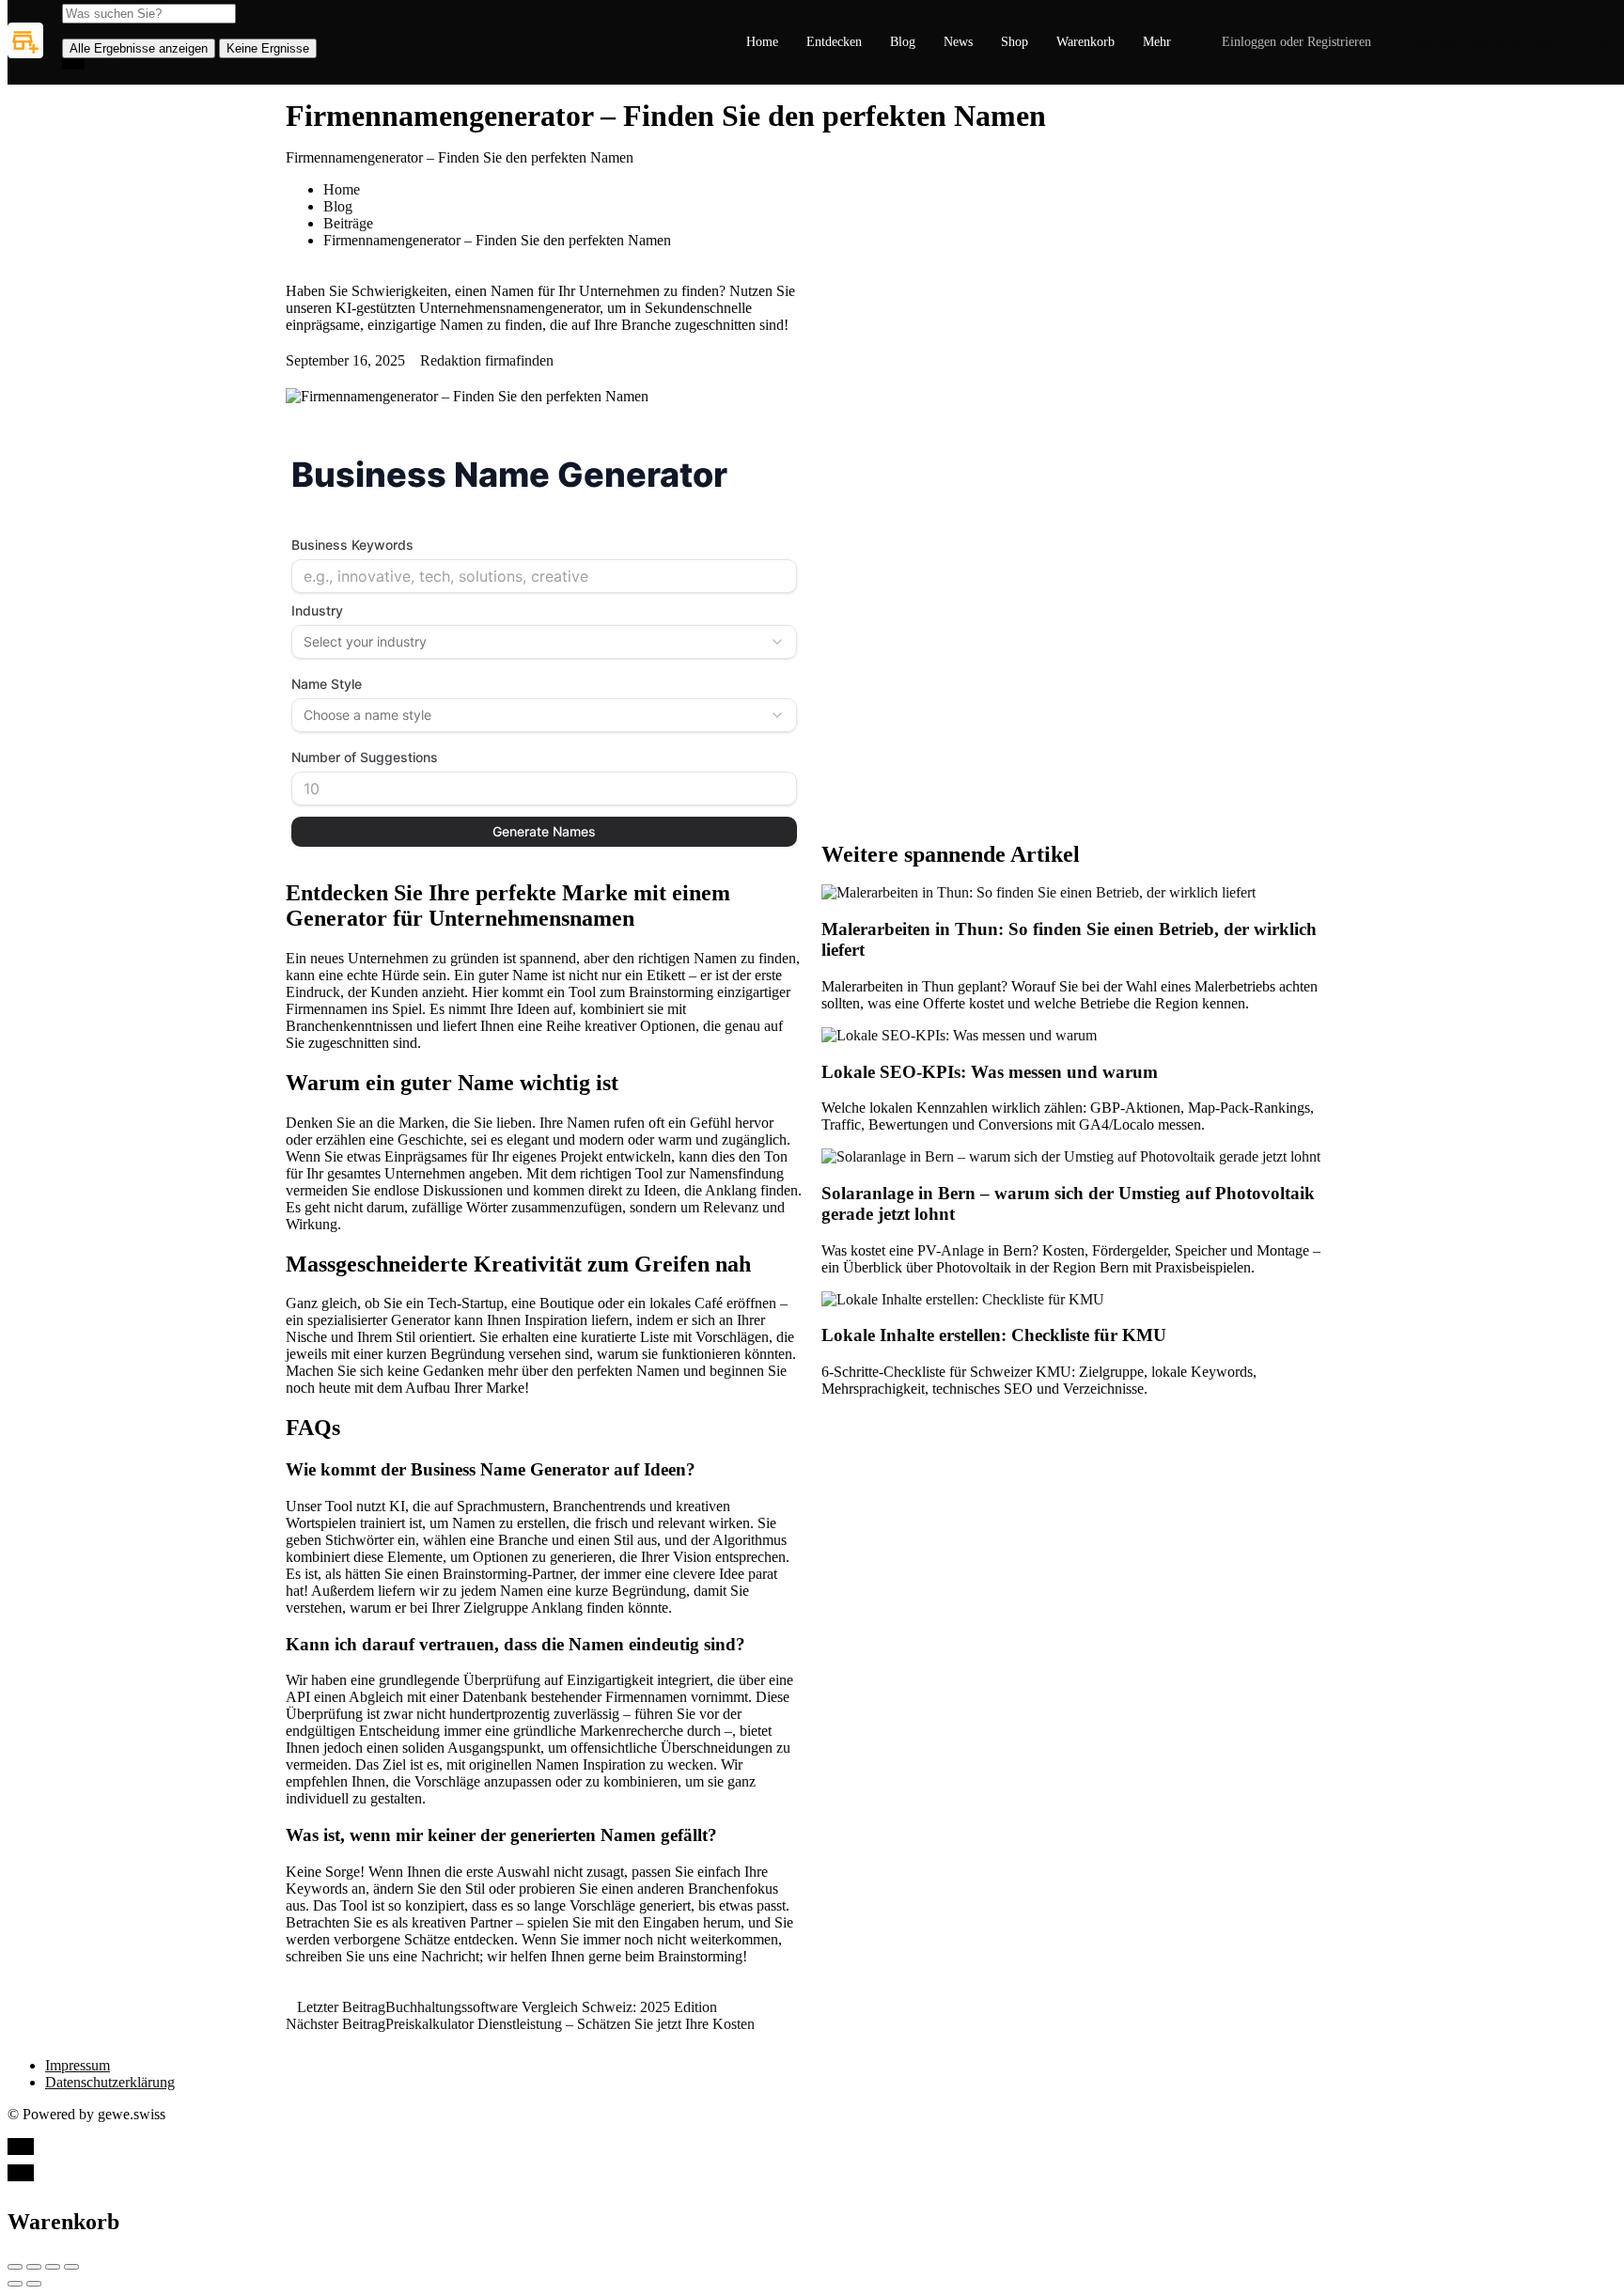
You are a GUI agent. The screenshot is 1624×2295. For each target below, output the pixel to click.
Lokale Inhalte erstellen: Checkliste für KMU (994, 1335)
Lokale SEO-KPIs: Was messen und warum (990, 1072)
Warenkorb (1085, 42)
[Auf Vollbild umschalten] (53, 2267)
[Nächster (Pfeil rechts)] (34, 2284)
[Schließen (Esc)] (15, 2267)
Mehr (1157, 42)
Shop (1015, 42)
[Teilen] (34, 2267)
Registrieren (1339, 42)
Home (762, 42)
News (958, 42)
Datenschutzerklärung (110, 2082)
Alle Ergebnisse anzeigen (139, 48)
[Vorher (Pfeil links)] (15, 2284)
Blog (903, 42)
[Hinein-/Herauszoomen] (71, 2267)
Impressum (78, 2065)
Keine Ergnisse (268, 48)
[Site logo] (28, 53)
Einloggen (1249, 42)
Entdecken (834, 42)
